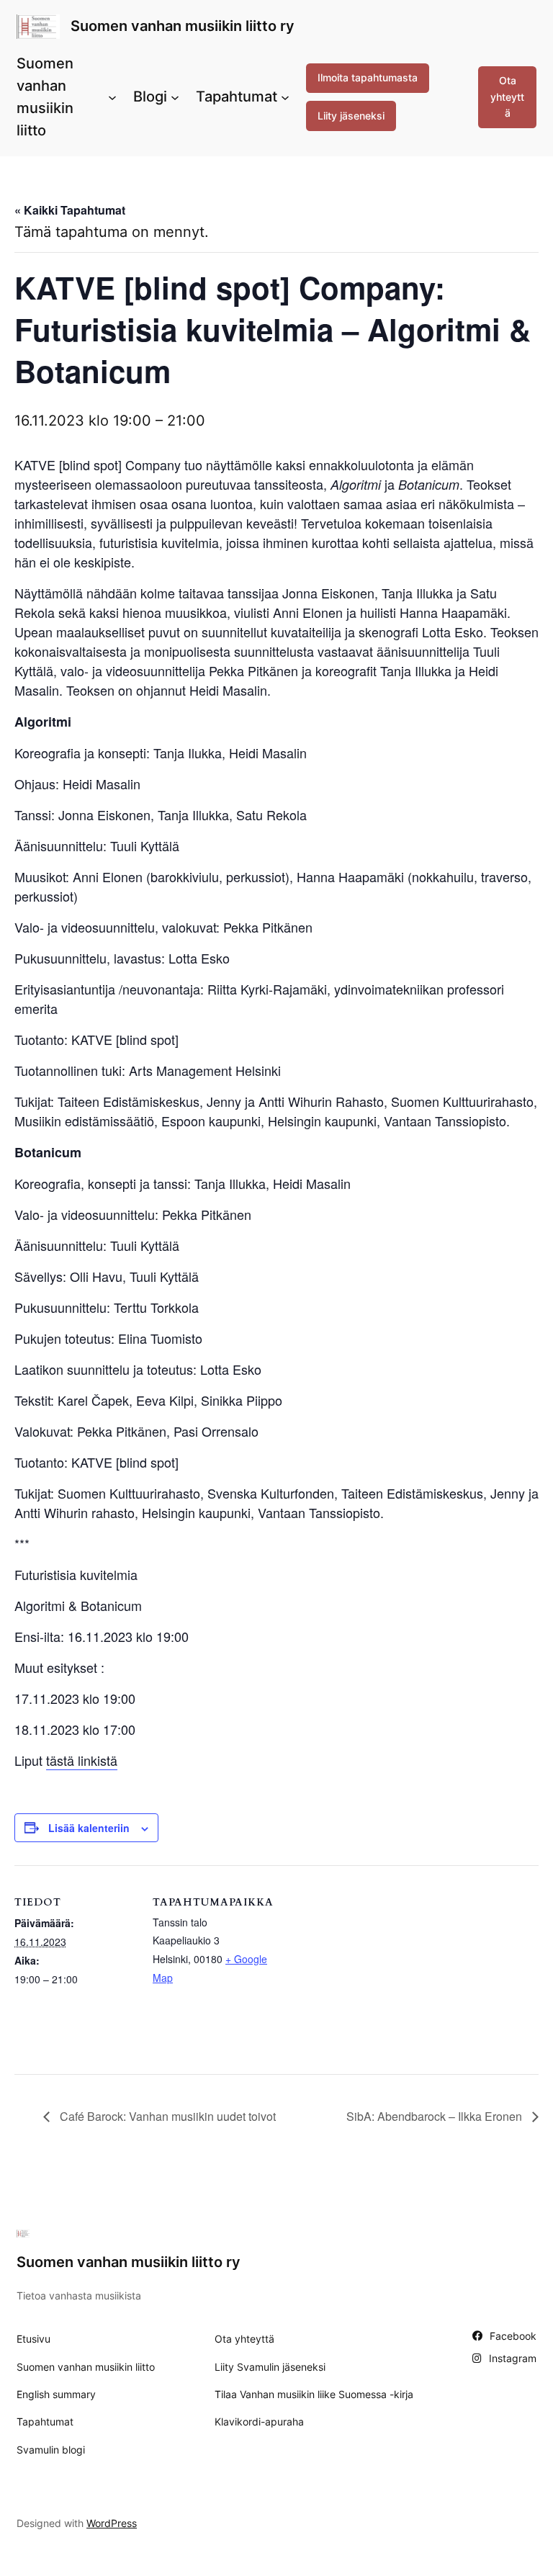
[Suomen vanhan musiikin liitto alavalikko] (112, 97)
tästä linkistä (82, 1760)
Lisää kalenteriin (89, 1828)
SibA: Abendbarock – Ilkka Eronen (436, 2116)
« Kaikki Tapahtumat (70, 210)
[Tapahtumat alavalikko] (285, 97)
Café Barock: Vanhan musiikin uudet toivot (166, 2116)
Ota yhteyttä (507, 97)
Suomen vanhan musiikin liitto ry (183, 26)
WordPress (112, 2523)
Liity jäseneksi (351, 116)
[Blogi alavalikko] (175, 97)
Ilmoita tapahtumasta (368, 77)
